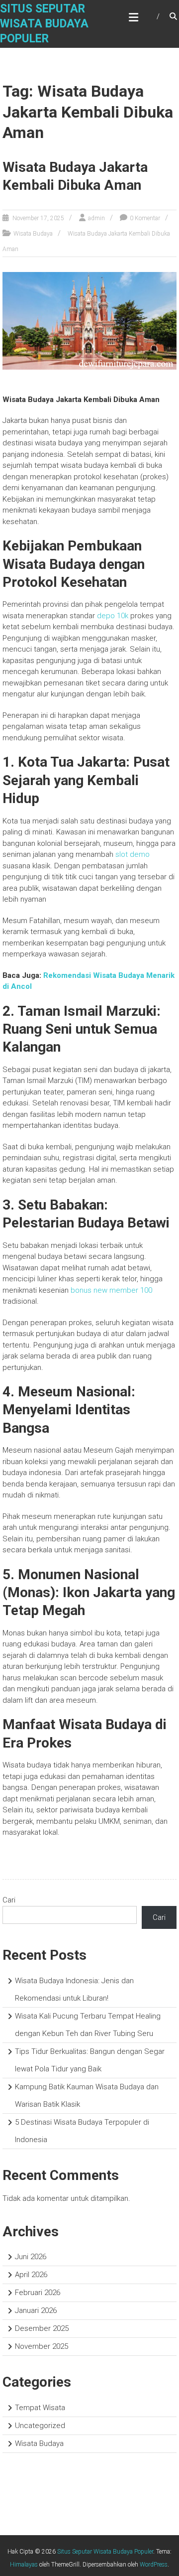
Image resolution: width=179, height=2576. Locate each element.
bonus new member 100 (111, 1290)
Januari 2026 (36, 2310)
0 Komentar (145, 218)
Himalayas (24, 2565)
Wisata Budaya (33, 234)
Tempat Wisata (40, 2408)
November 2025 (42, 2346)
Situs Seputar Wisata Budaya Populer (44, 24)
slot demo (133, 854)
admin (96, 218)
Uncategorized (40, 2426)
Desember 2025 (42, 2328)
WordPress (154, 2565)
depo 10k (113, 616)
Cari (9, 1900)
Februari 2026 (38, 2293)
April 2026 (31, 2275)
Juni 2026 (31, 2257)
